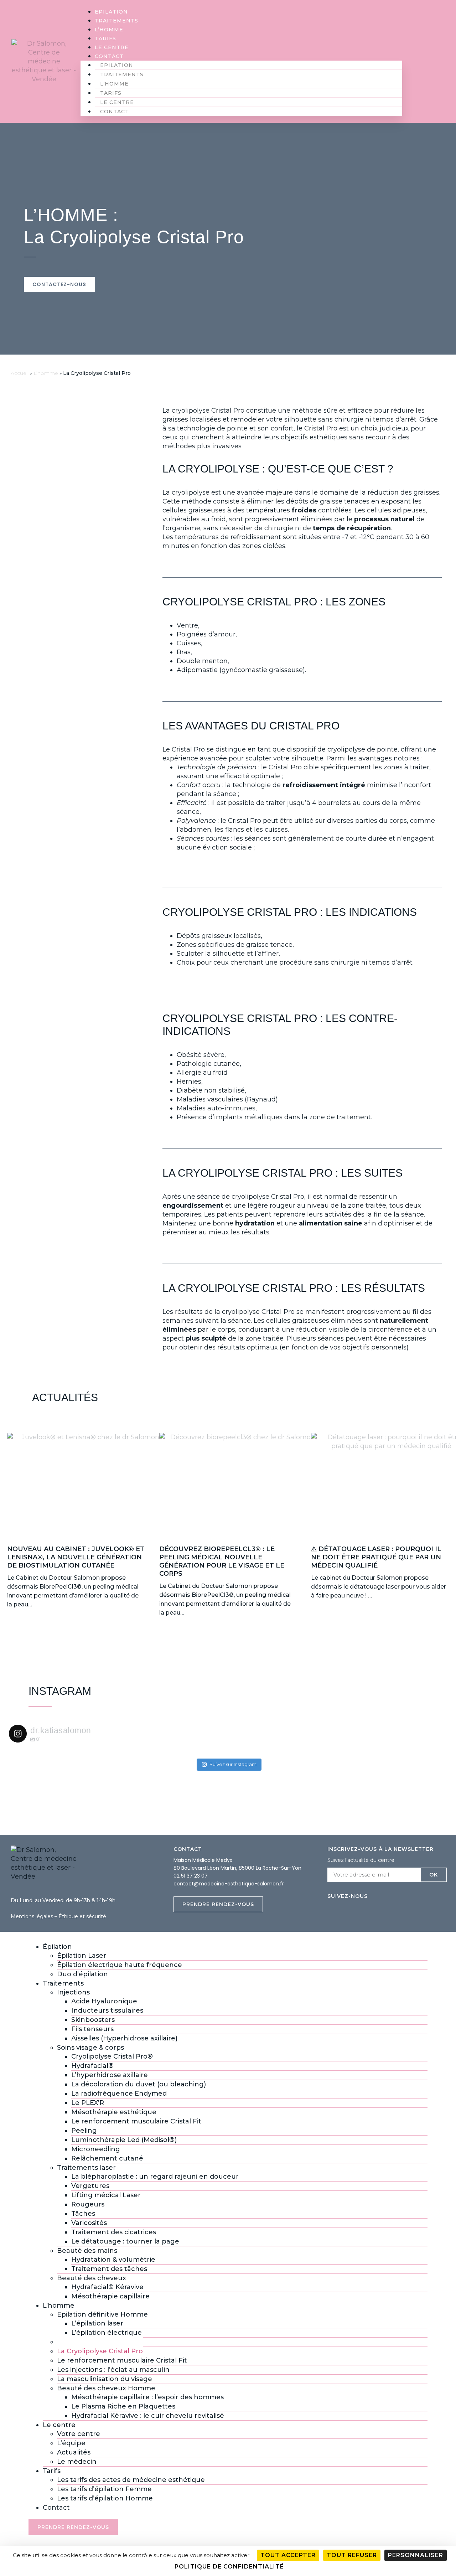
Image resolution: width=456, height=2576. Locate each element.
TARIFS (105, 38)
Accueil (20, 373)
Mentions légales (32, 1916)
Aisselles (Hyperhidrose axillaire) (124, 2038)
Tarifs (52, 2471)
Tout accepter (288, 2555)
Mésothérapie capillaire (110, 2296)
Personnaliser (416, 2555)
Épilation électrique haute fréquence (120, 1965)
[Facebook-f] (442, 61)
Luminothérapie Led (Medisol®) (124, 2140)
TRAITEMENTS (116, 21)
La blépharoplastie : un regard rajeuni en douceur (155, 2177)
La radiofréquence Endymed (119, 2094)
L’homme (109, 30)
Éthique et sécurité (82, 1916)
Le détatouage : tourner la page (125, 2241)
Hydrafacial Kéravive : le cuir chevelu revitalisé (148, 2416)
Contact (109, 56)
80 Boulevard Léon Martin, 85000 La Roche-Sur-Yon (237, 1868)
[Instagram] (428, 61)
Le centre (112, 47)
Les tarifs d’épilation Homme (105, 2498)
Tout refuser (352, 2555)
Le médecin (77, 2462)
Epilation (111, 12)
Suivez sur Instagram (233, 1764)
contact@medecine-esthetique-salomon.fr (229, 1884)
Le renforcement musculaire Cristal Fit (136, 2121)
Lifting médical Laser (106, 2195)
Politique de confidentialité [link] (229, 2567)
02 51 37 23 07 (191, 1876)
